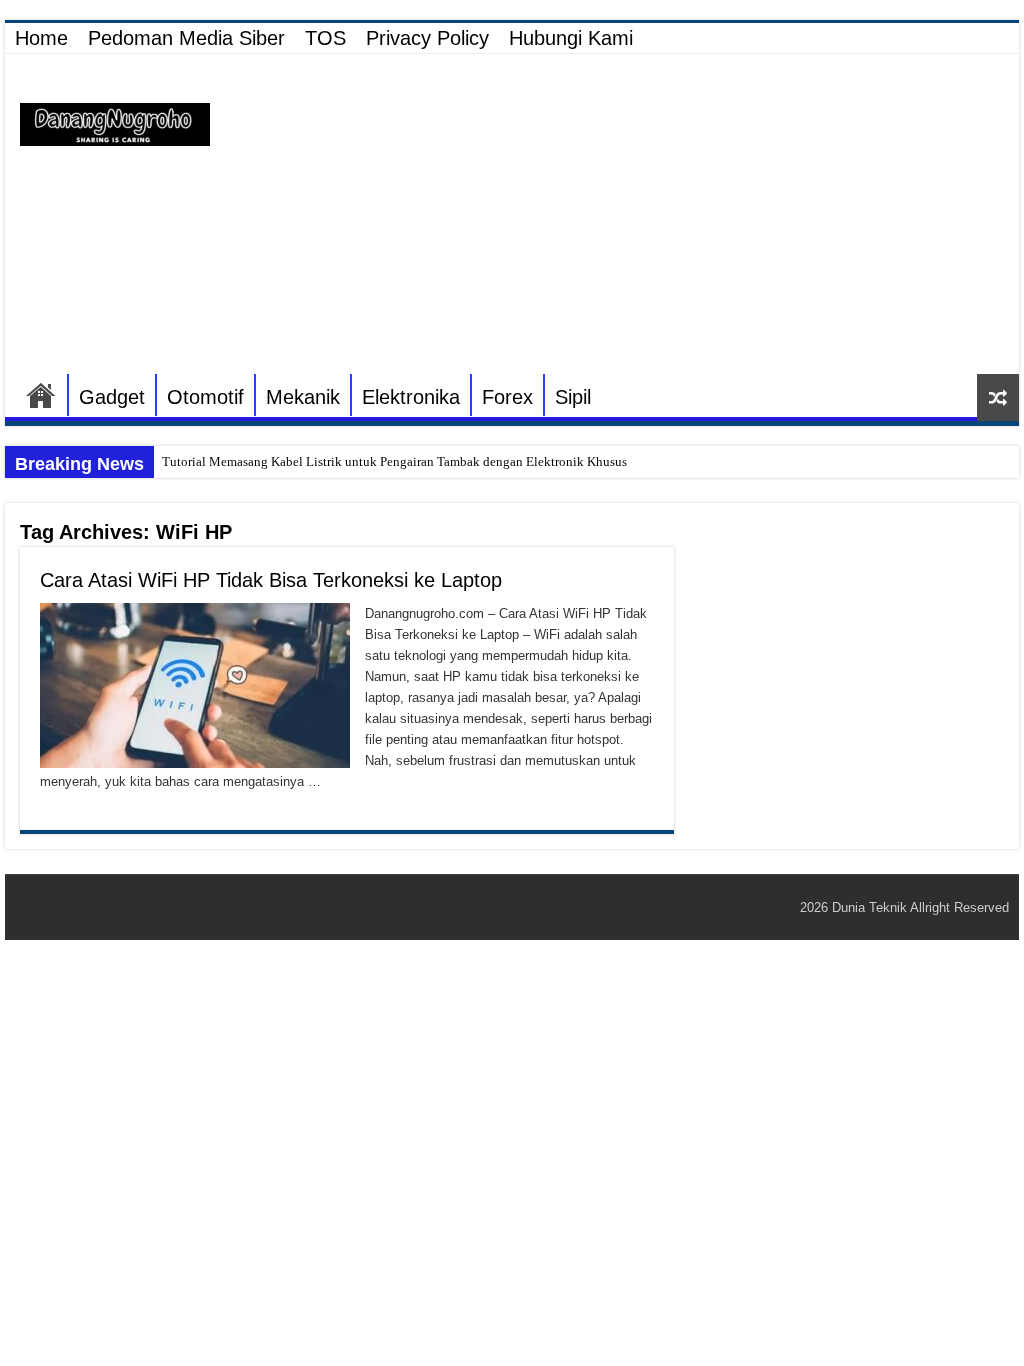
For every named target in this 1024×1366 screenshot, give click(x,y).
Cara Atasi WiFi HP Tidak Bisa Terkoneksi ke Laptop (271, 580)
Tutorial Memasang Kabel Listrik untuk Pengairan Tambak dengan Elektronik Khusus (394, 461)
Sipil (573, 397)
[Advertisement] (640, 214)
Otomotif (205, 397)
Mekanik (303, 397)
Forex (507, 397)
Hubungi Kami (571, 38)
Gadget (112, 397)
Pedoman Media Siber (186, 38)
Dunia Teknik (871, 907)
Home (41, 38)
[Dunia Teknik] (115, 123)
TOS (325, 38)
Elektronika (411, 397)
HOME (41, 395)
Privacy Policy (427, 38)
